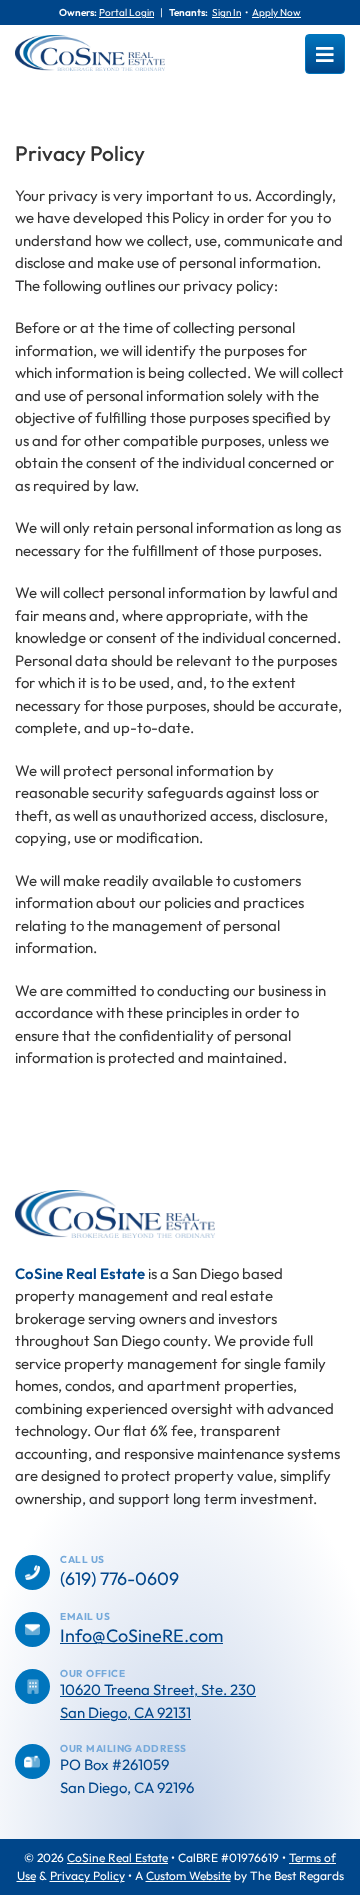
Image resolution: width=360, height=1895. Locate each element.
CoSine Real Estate (117, 1857)
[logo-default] (90, 42)
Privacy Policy (87, 1875)
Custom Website (188, 1875)
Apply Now (276, 12)
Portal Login (126, 12)
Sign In (226, 12)
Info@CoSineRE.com (141, 1635)
